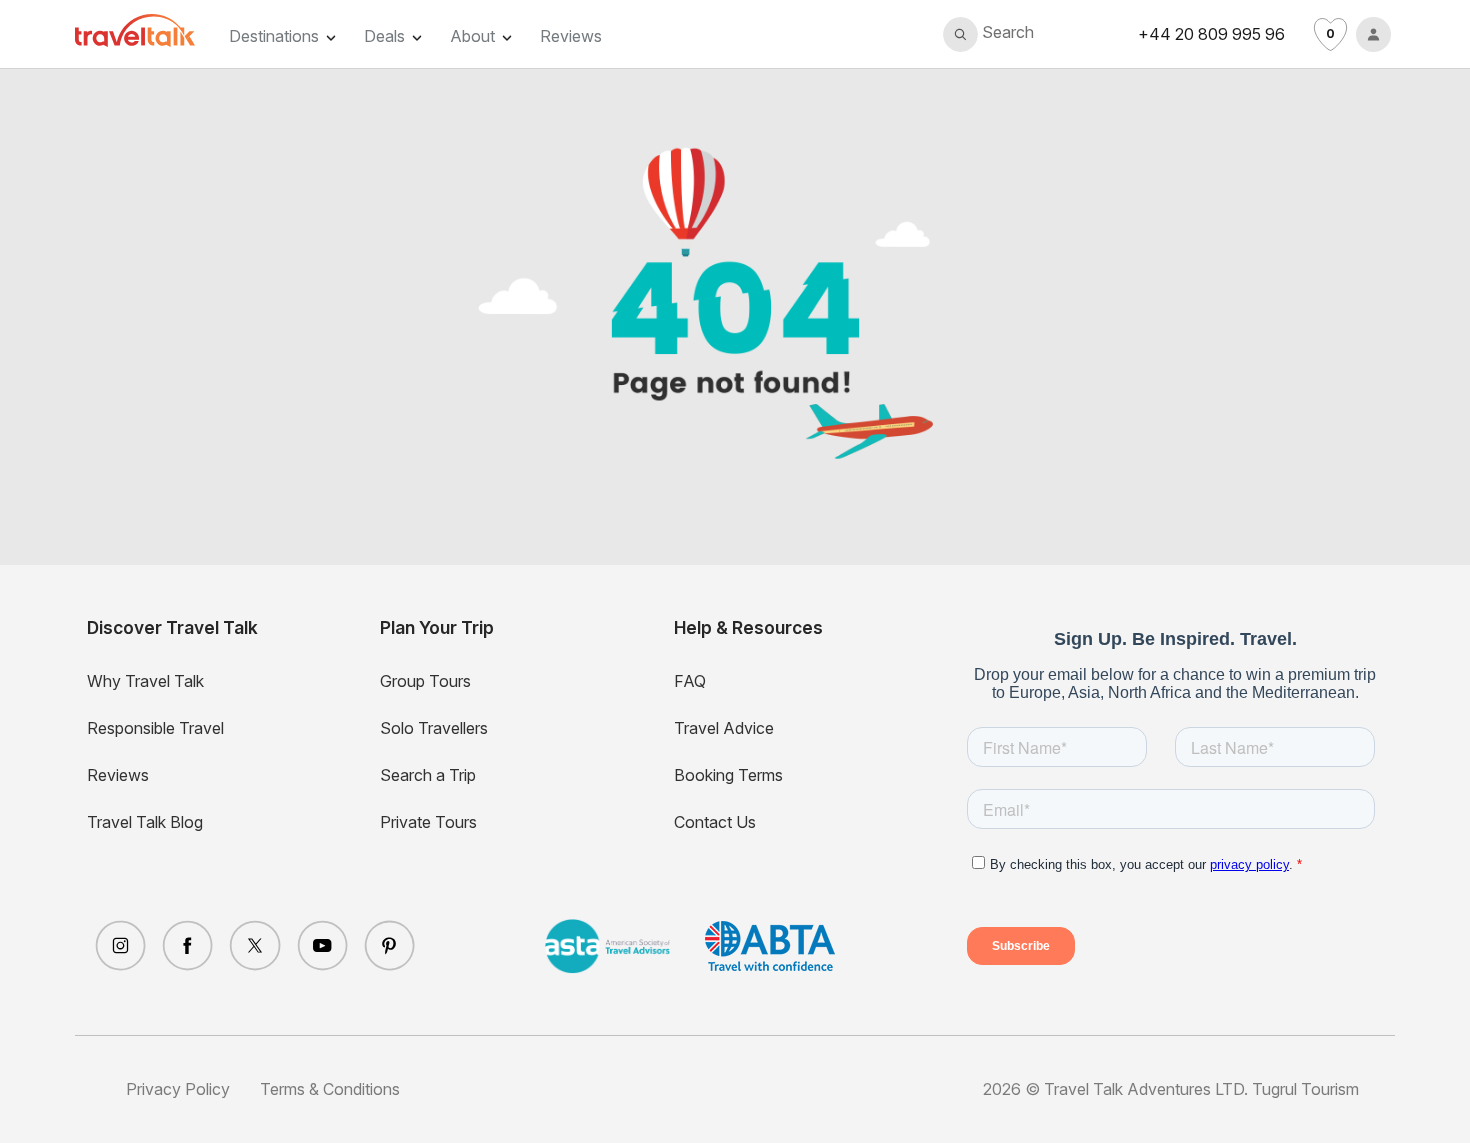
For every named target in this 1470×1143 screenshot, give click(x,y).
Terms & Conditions (330, 1089)
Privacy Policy (178, 1089)
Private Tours (428, 822)
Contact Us (715, 822)
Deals (384, 36)
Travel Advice (724, 728)
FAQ (690, 681)
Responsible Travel (155, 728)
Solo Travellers (434, 728)
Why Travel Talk (145, 681)
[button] (988, 34)
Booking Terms (728, 775)
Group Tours (425, 681)
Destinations (274, 36)
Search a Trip (428, 775)
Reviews (571, 36)
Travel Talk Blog (145, 822)
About (472, 36)
